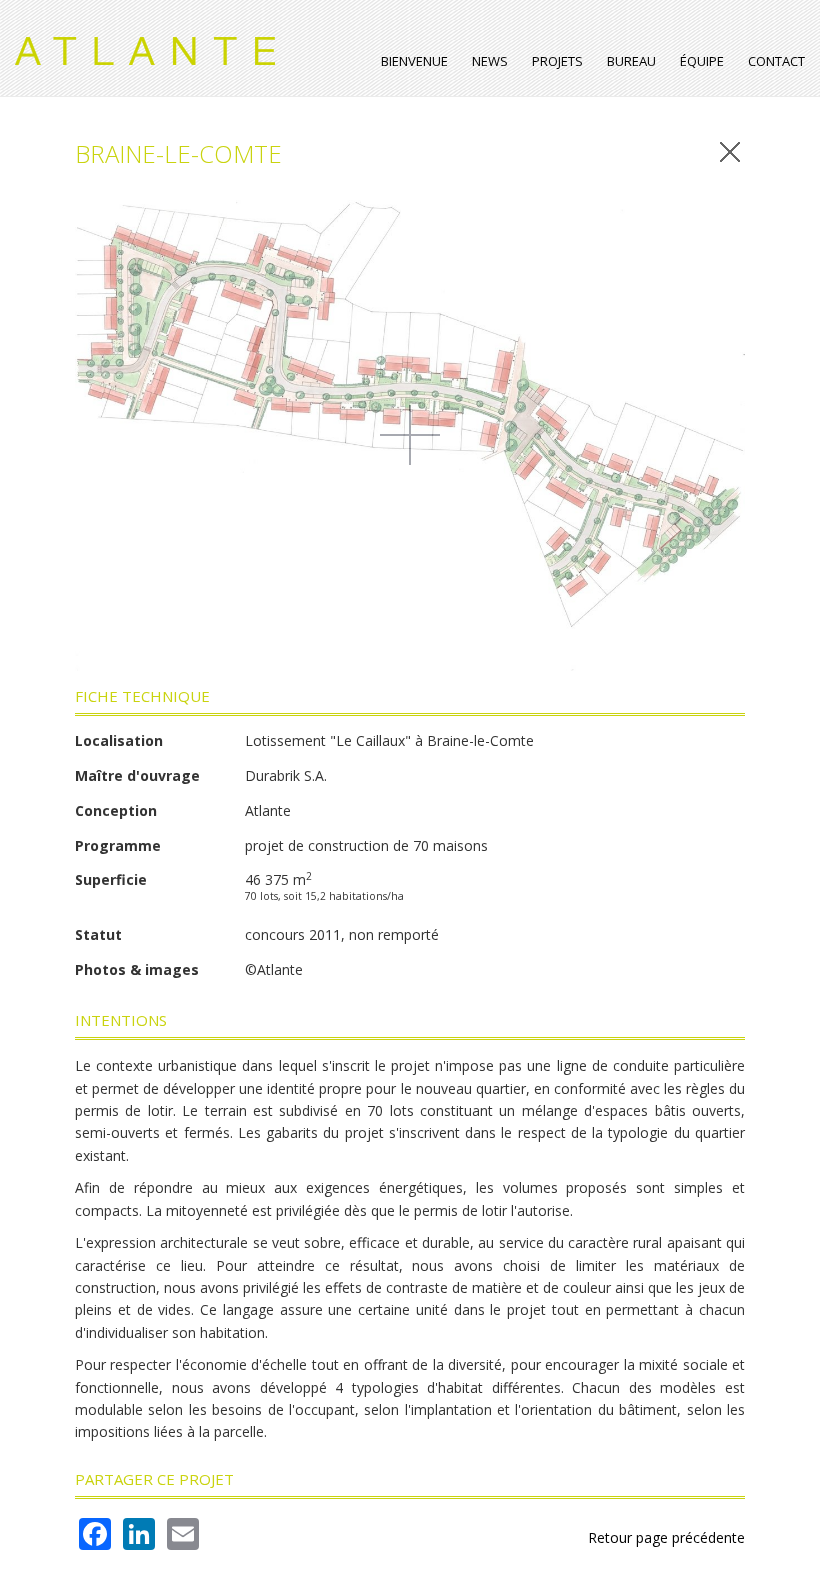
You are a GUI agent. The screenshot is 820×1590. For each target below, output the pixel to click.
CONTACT (776, 61)
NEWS (490, 61)
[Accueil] (152, 43)
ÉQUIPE (702, 61)
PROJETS (557, 61)
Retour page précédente (666, 1537)
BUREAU (631, 61)
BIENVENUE (414, 61)
